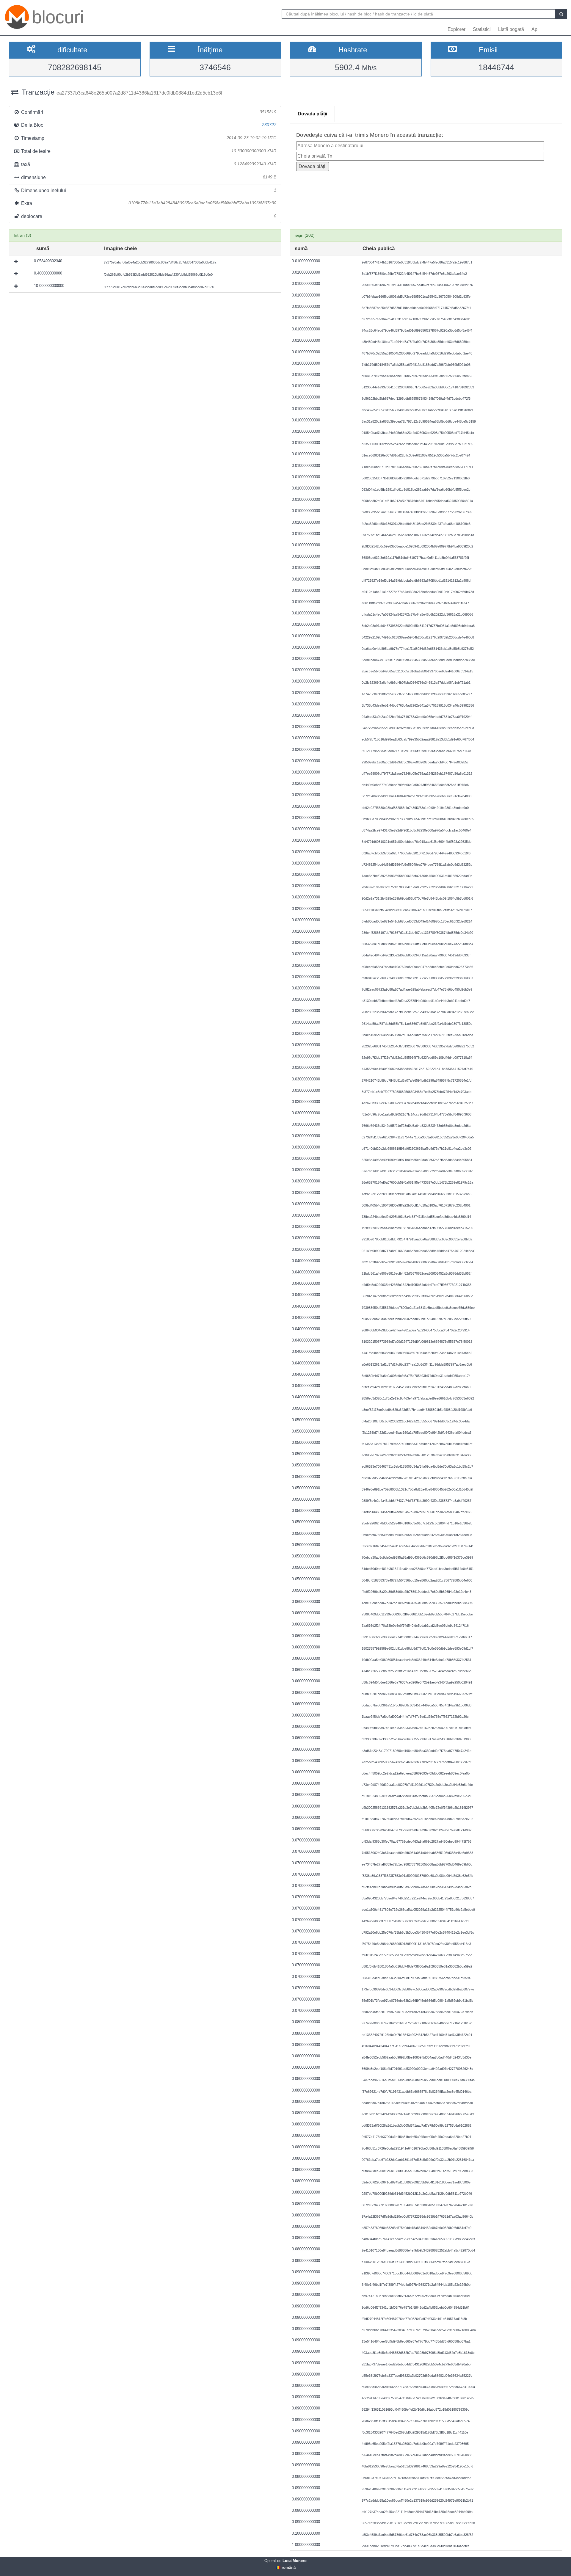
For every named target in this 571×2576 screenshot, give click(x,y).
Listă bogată (511, 29)
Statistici (482, 29)
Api (535, 29)
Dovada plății (312, 114)
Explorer (457, 29)
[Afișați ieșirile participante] (17, 261)
